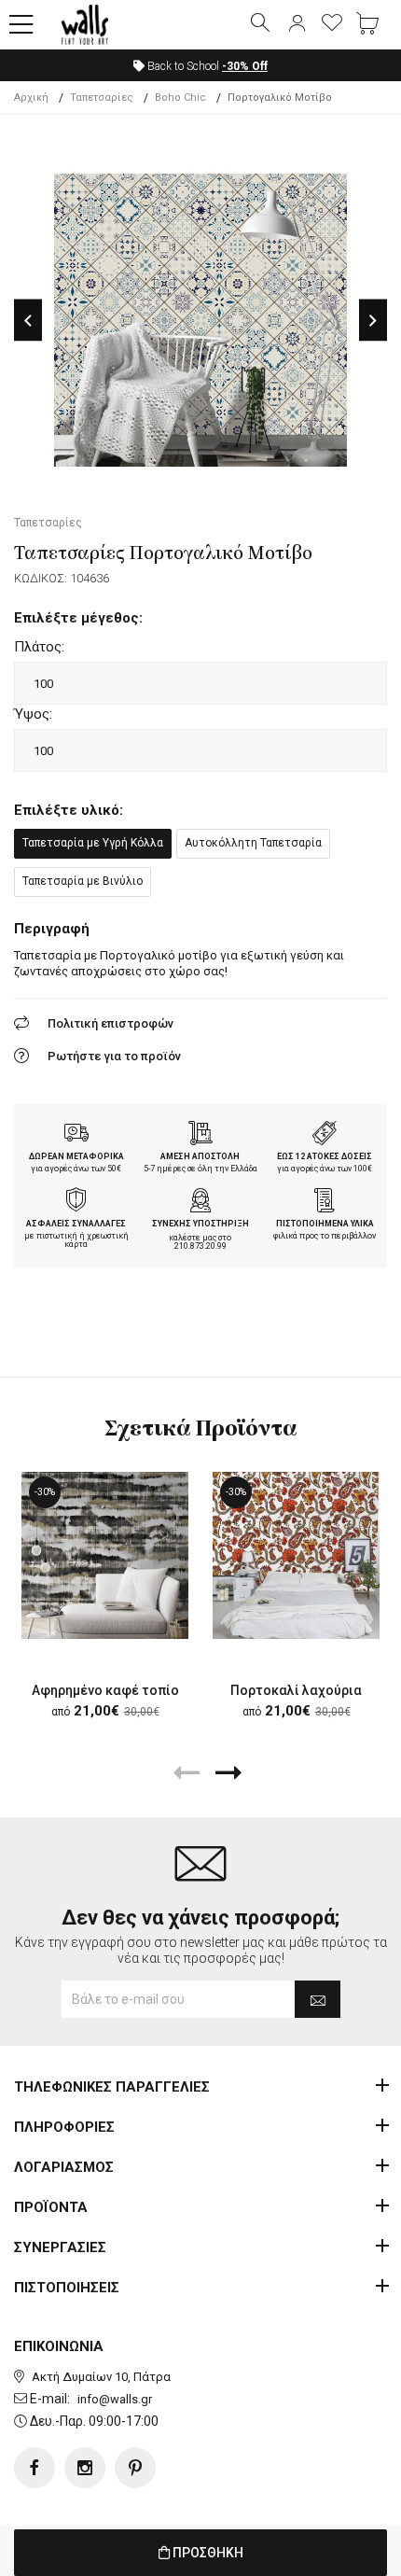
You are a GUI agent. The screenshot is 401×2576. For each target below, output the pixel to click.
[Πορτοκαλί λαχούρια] (296, 1555)
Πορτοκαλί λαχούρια (296, 1690)
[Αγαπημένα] (332, 24)
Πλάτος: (39, 647)
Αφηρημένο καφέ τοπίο (105, 1690)
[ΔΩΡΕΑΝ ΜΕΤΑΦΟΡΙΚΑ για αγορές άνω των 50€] (76, 1135)
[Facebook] (35, 2468)
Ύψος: (33, 714)
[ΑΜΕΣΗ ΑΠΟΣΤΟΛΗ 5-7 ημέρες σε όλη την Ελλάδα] (200, 1135)
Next (373, 321)
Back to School (206, 66)
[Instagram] (85, 2468)
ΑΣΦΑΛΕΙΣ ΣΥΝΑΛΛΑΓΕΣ (76, 1224)
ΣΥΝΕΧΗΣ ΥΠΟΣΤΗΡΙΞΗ (200, 1224)
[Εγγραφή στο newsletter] (318, 1999)
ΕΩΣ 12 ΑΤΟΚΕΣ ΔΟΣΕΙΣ (325, 1156)
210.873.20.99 (200, 1246)
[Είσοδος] (297, 24)
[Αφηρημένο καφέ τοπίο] (105, 1555)
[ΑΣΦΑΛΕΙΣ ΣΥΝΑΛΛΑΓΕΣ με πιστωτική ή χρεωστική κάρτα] (76, 1202)
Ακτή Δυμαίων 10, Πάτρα (101, 2377)
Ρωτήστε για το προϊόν (114, 1056)
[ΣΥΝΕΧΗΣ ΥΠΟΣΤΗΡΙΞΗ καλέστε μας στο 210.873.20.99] (200, 1202)
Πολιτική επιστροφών (111, 1023)
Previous (28, 321)
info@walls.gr (115, 2399)
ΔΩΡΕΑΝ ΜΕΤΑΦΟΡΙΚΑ (76, 1156)
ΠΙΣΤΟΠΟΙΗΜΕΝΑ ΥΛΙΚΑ (325, 1224)
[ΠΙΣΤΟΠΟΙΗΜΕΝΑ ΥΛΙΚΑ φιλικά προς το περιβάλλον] (325, 1202)
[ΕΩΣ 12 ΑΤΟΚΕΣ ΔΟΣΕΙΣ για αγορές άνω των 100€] (325, 1135)
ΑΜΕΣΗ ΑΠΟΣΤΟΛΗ (200, 1156)
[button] (21, 25)
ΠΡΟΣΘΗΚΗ (207, 2553)
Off (245, 66)
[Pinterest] (135, 2468)
